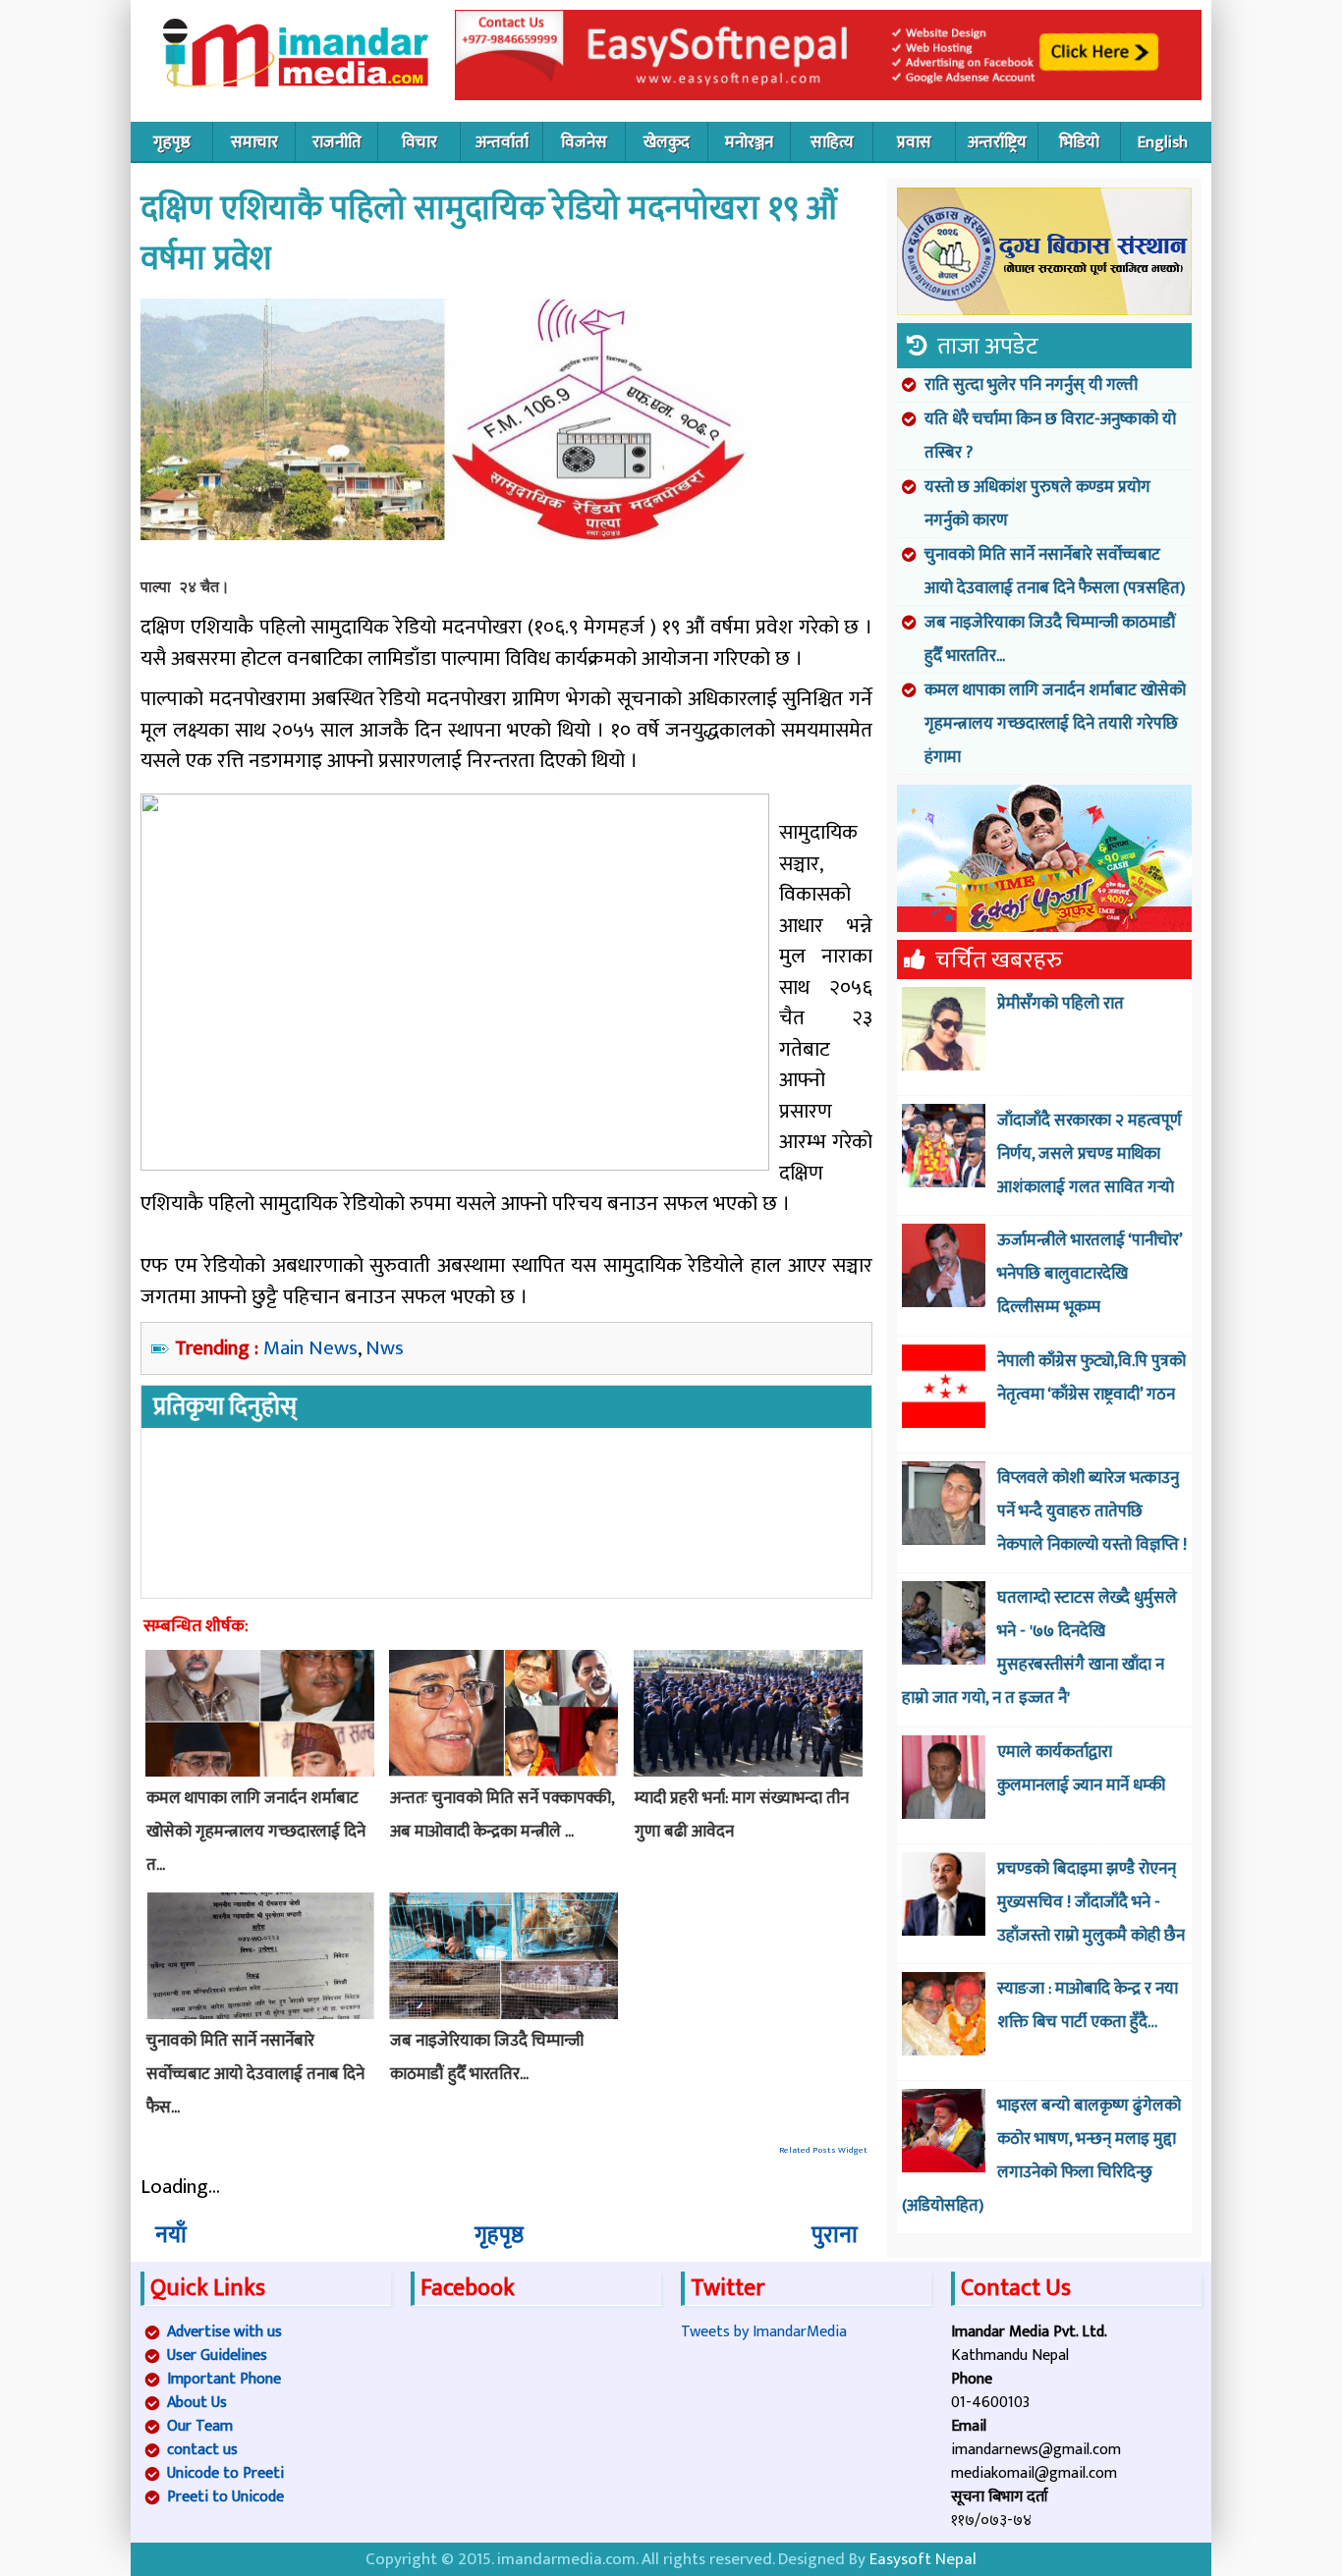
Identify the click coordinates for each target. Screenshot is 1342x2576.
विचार (419, 142)
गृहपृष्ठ (172, 142)
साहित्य (832, 142)
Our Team (200, 2426)
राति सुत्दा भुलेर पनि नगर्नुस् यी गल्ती (1031, 385)
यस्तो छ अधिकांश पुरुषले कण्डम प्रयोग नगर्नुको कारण (1037, 504)
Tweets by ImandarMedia (764, 2332)
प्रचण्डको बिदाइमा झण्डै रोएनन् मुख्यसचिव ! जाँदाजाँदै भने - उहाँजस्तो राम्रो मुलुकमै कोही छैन (1091, 1902)
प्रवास (914, 142)
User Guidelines (217, 2356)
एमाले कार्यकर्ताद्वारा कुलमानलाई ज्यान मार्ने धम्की (1081, 1769)
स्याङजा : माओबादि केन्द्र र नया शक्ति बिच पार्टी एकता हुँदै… (1088, 2005)
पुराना (835, 2235)
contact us (202, 2450)
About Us (197, 2403)
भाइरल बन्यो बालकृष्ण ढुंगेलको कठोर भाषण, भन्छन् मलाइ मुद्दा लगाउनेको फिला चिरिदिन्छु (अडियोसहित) (1041, 2156)
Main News (310, 1348)
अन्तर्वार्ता (502, 142)
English (1163, 142)
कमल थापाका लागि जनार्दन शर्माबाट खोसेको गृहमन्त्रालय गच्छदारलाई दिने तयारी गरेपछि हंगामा (1055, 724)
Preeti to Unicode (225, 2497)
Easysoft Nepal (923, 2559)
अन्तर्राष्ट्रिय (997, 142)
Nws (385, 1348)
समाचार (254, 142)
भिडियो (1079, 142)
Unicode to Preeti (225, 2473)
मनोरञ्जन (749, 142)
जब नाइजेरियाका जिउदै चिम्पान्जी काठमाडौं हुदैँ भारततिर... (1050, 639)
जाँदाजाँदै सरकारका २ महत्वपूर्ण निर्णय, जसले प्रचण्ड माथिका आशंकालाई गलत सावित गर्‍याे (1090, 1154)
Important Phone (224, 2379)
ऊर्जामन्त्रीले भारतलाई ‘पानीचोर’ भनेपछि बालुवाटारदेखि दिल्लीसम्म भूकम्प (1090, 1274)
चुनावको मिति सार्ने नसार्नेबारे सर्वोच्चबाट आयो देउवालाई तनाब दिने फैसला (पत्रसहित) (1055, 572)
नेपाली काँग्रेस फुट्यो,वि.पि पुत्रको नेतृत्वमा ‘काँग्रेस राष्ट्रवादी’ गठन (1091, 1378)
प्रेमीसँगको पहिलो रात (1061, 1004)
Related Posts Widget (823, 2150)
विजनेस (584, 142)
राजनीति (337, 142)
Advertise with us (224, 2332)
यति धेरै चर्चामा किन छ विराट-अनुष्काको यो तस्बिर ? (1050, 436)
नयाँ (171, 2235)
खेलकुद (667, 142)
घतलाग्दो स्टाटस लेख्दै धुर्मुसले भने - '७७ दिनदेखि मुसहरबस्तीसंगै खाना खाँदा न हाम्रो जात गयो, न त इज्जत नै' (1039, 1648)
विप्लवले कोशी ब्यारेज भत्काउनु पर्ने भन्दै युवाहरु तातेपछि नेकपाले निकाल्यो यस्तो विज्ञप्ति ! (1092, 1511)
